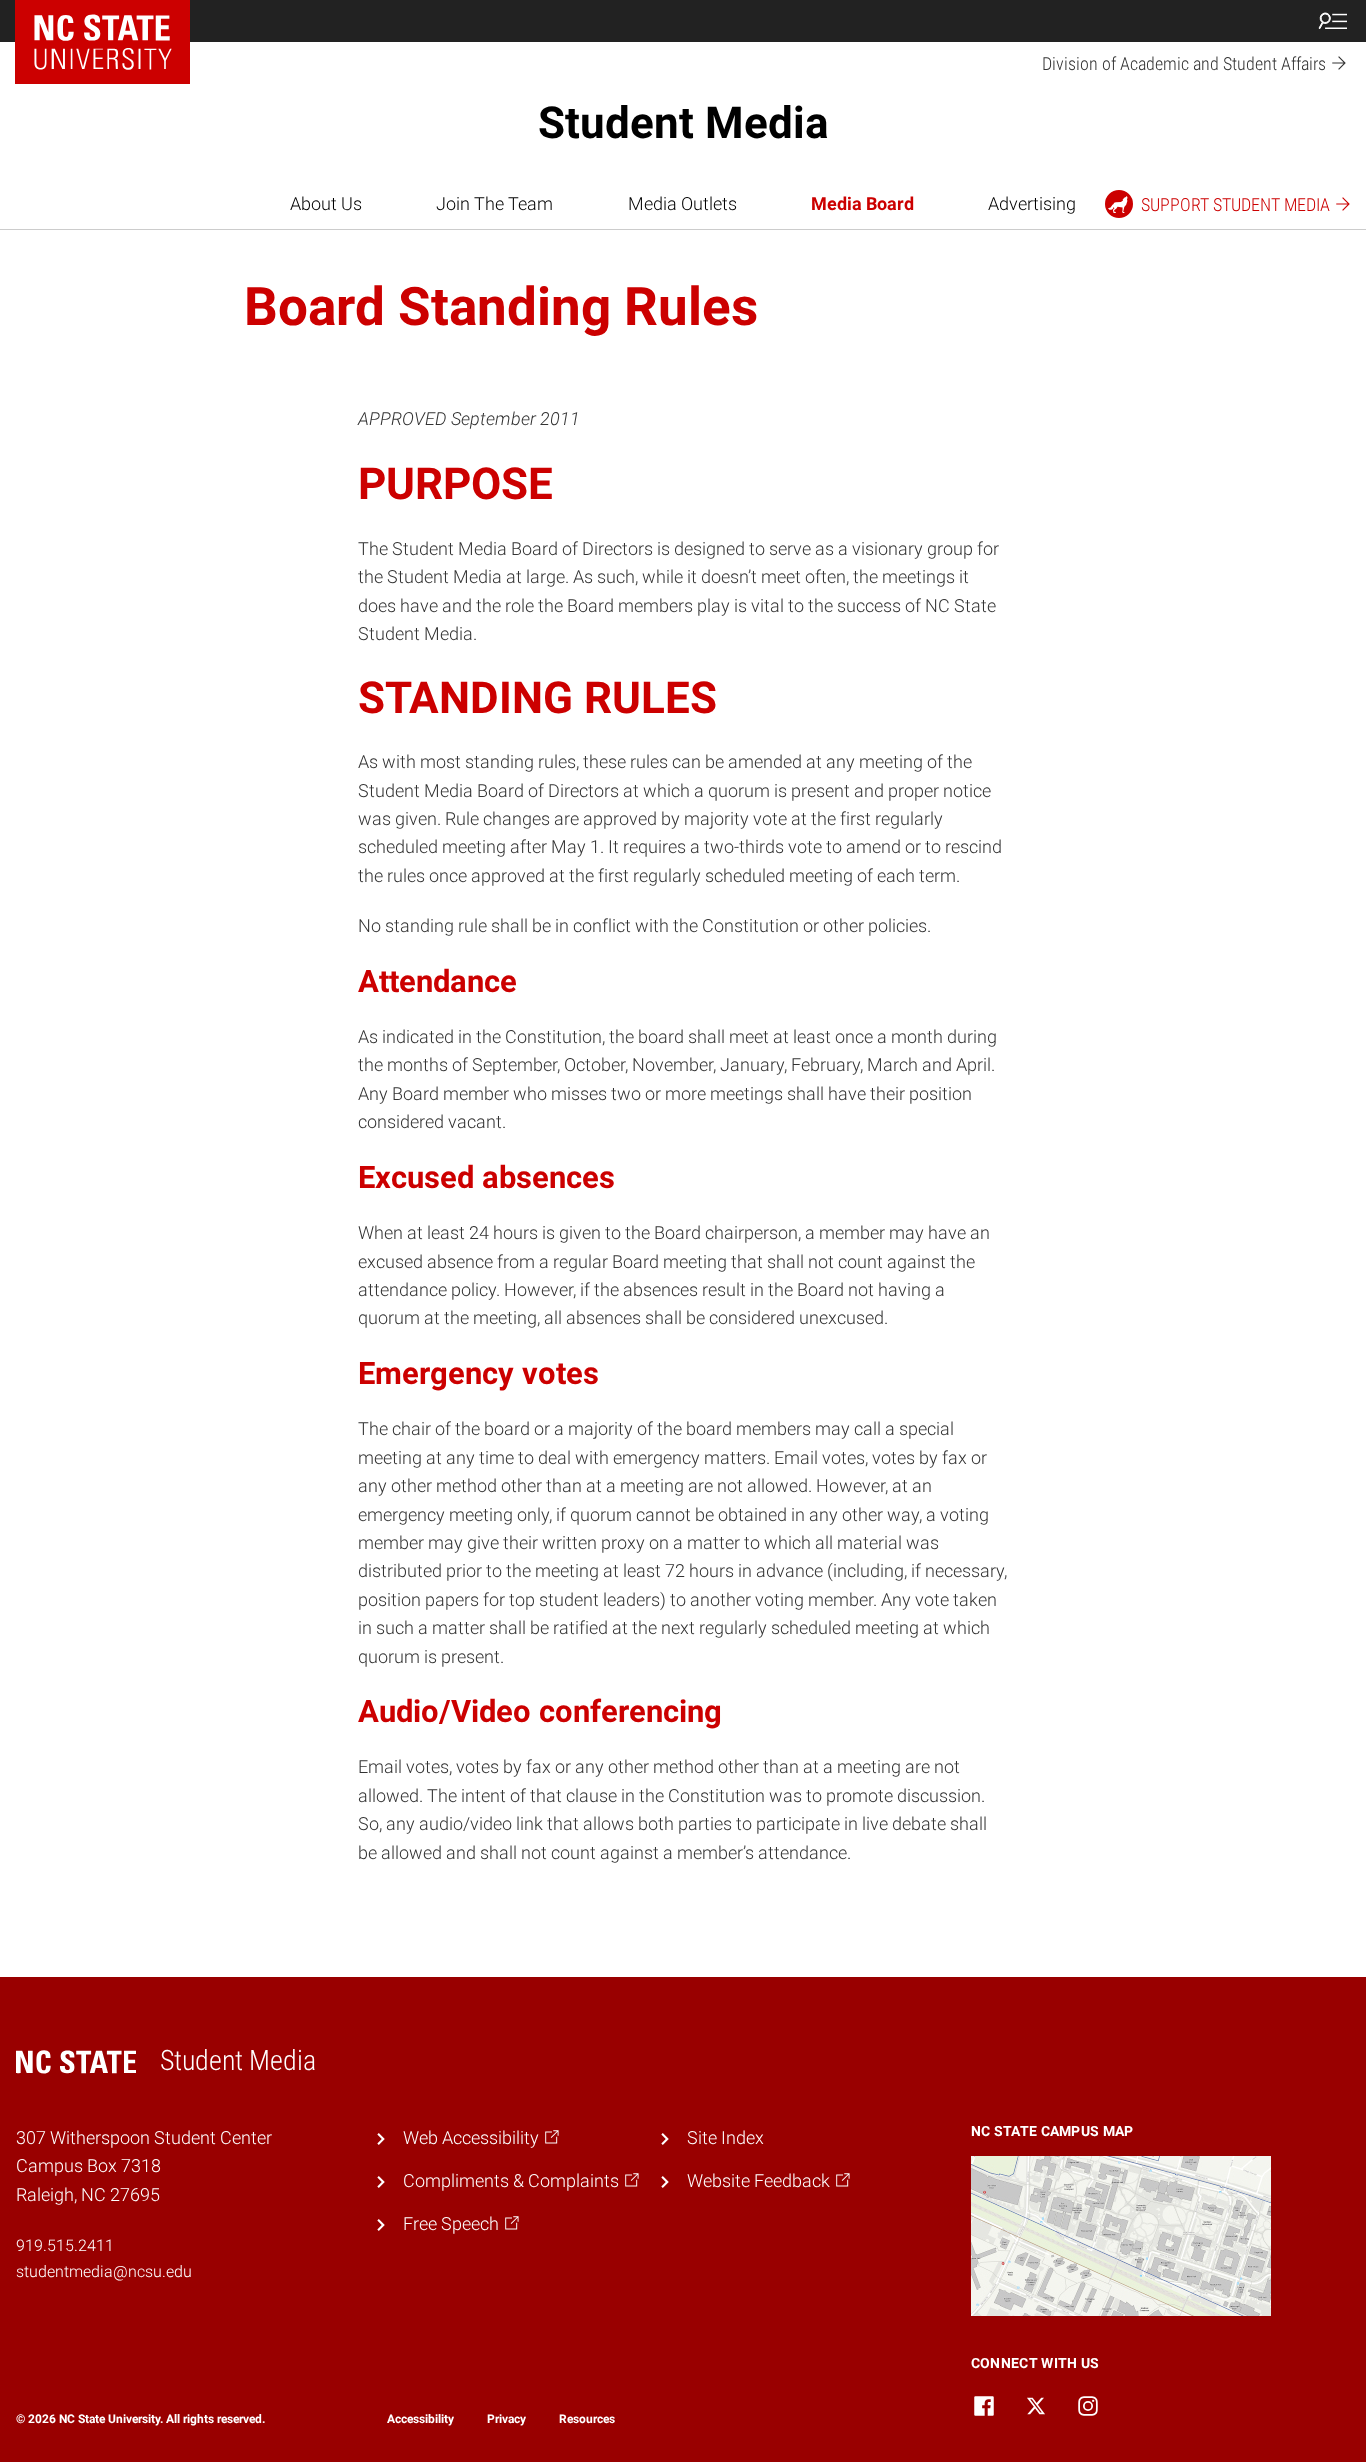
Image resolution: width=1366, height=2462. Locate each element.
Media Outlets (682, 204)
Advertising (1032, 204)
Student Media (683, 123)
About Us (326, 204)
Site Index (725, 2138)
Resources (587, 2419)
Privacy (506, 2419)
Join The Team (494, 204)
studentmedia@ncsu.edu (104, 2271)
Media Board (862, 204)
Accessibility (420, 2419)
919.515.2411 (65, 2245)
